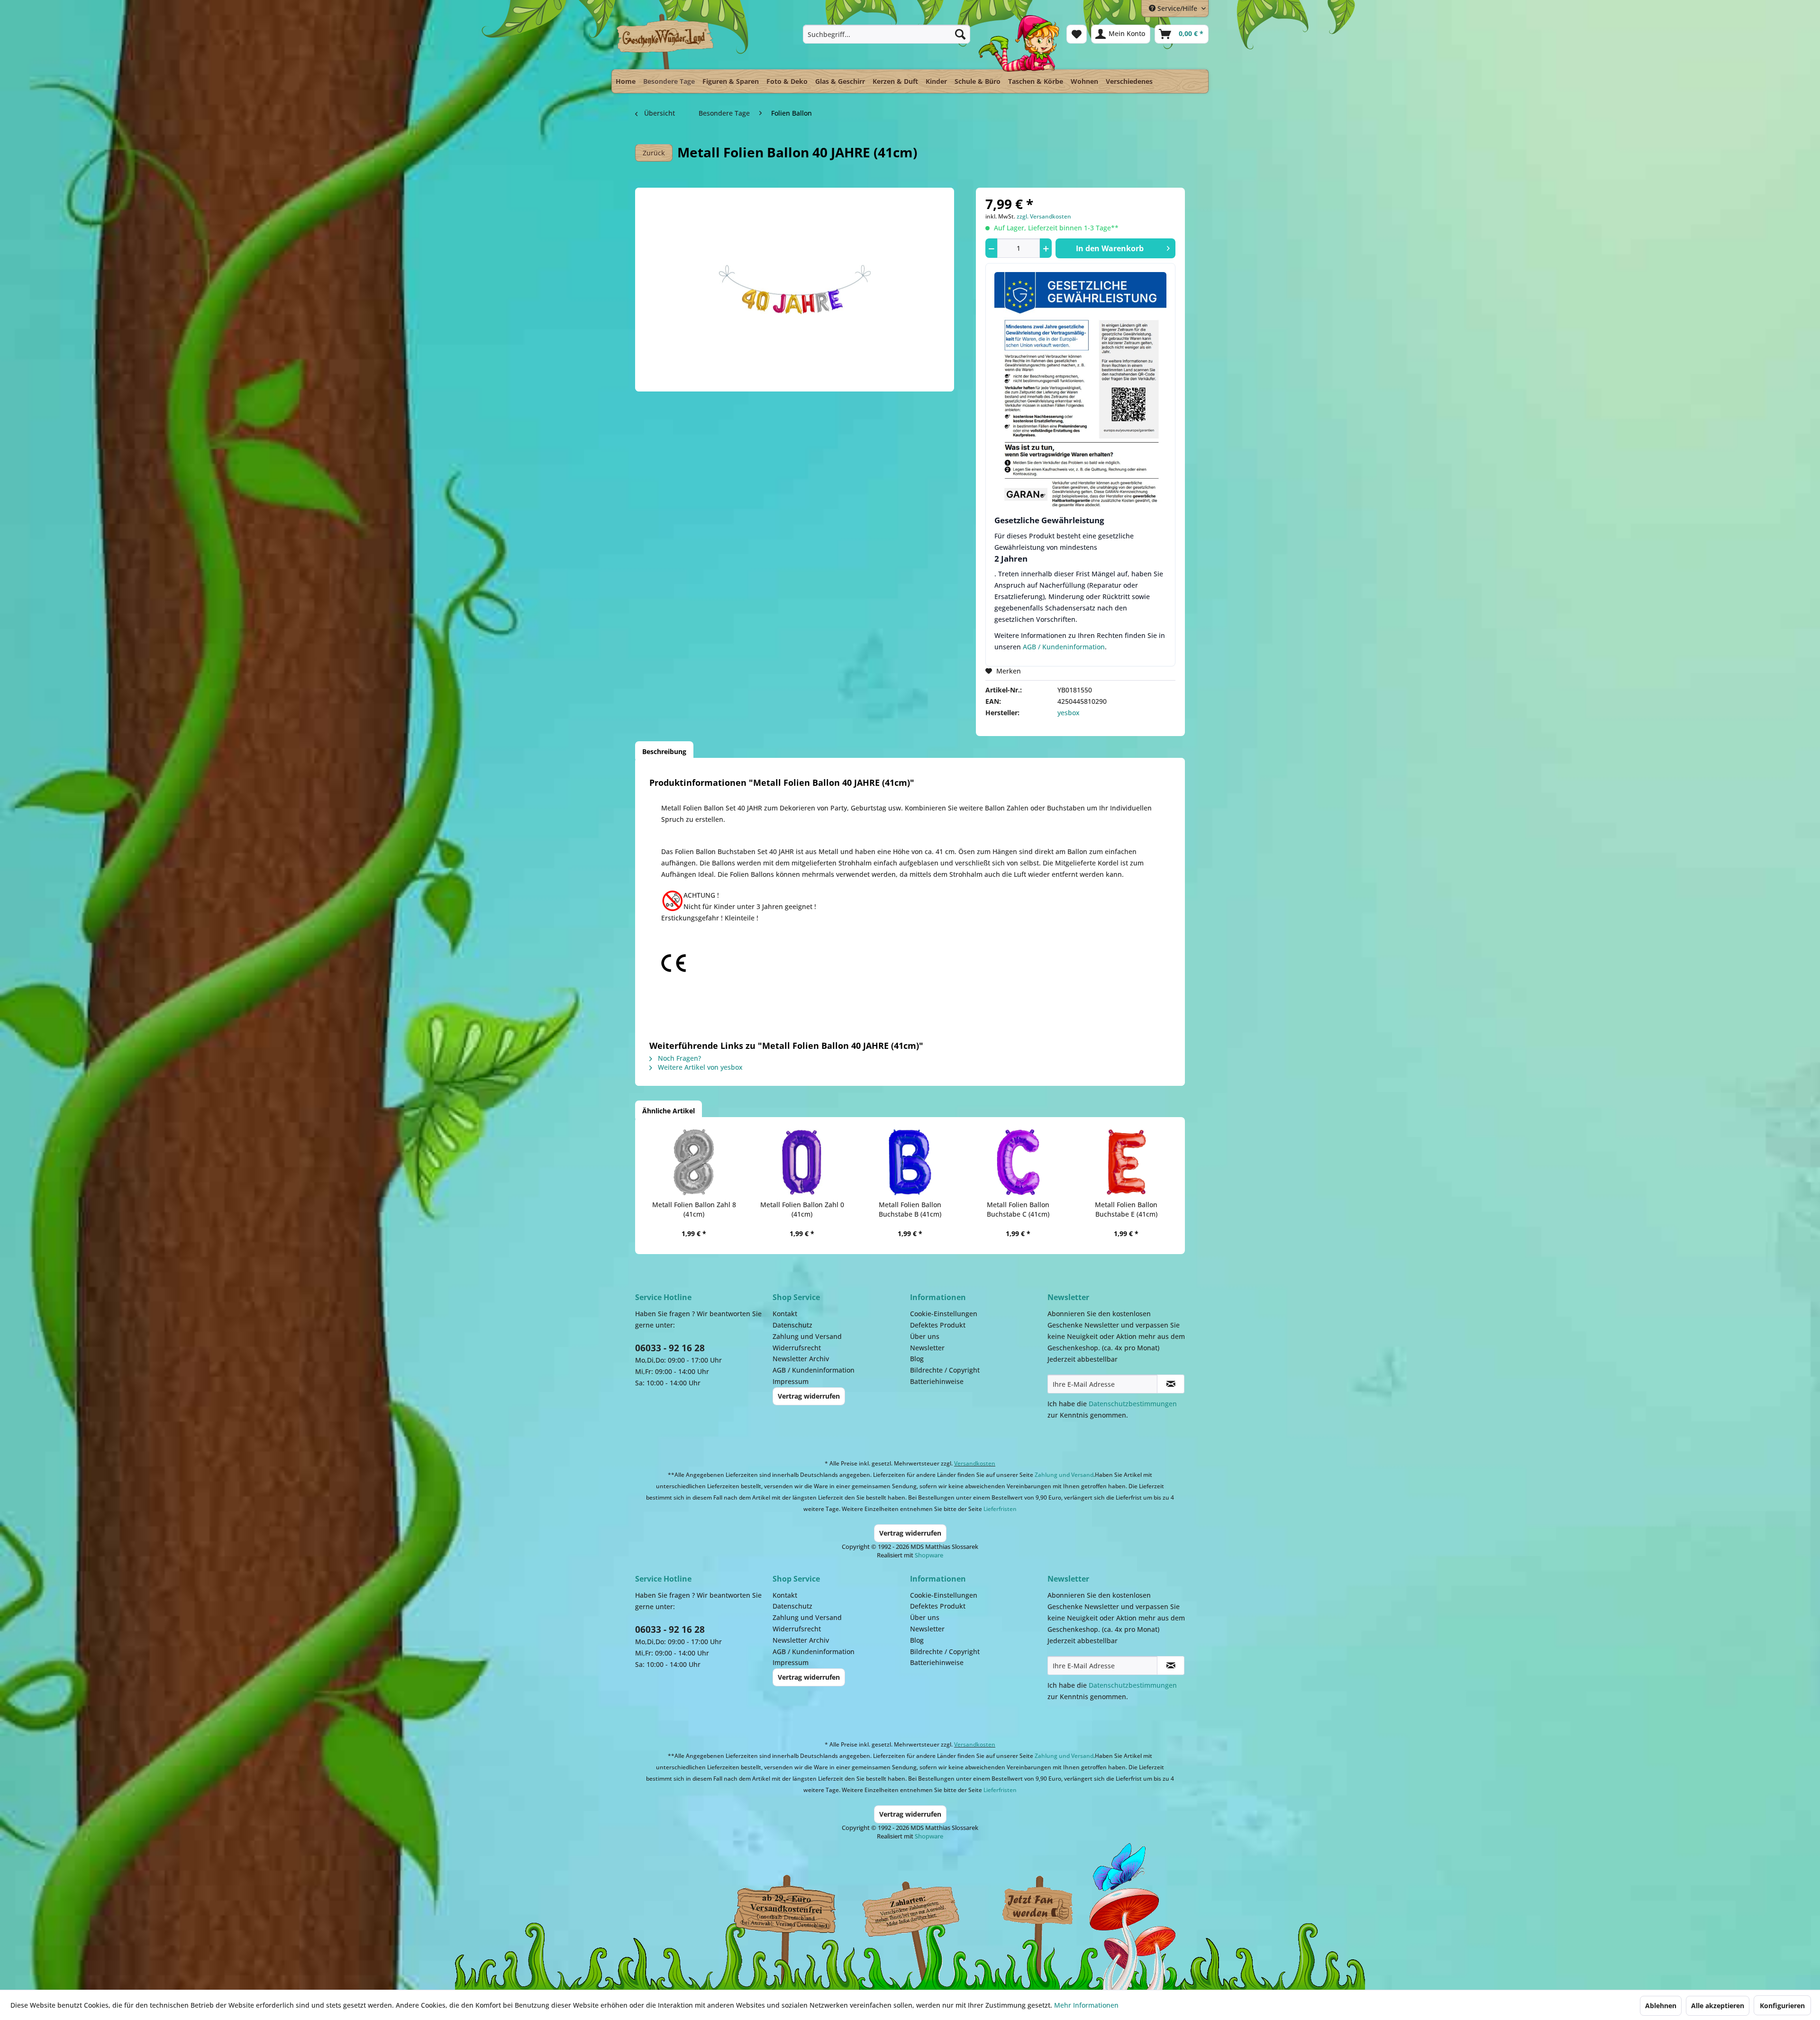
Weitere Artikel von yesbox (699, 1067)
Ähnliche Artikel (669, 1111)
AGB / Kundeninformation (1064, 647)
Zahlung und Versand (807, 1336)
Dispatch (784, 1909)
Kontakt (785, 1314)
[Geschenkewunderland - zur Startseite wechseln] (666, 41)
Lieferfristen (1000, 1509)
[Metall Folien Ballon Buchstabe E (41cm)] (1126, 1162)
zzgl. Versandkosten (1044, 216)
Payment (919, 1907)
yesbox (1069, 713)
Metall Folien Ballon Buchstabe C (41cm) (1018, 1209)
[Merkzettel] (1077, 34)
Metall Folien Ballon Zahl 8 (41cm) (694, 1209)
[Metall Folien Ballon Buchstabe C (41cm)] (1018, 1162)
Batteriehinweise (937, 1381)
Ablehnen (1661, 2006)
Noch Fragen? (678, 1058)
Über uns (925, 1336)
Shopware (929, 1555)
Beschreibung (664, 751)
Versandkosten (975, 1463)
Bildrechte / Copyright (945, 1370)
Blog (917, 1359)
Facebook (1038, 1907)
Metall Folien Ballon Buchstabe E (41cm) (1126, 1209)
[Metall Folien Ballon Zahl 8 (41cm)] (694, 1162)
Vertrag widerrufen (809, 1396)
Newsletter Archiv (801, 1359)
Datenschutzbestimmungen (1133, 1404)
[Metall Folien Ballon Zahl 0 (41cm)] (802, 1162)
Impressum (791, 1381)
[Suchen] (960, 34)
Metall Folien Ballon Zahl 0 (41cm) (802, 1209)
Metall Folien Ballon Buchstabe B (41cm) (910, 1209)
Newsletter (927, 1348)
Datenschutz (792, 1325)
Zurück (654, 153)
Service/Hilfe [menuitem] (1177, 8)
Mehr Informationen (1086, 2005)
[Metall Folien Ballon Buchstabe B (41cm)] (910, 1162)
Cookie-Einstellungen (944, 1314)
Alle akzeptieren (1718, 2006)
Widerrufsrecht (797, 1348)
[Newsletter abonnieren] (1171, 1384)
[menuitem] (887, 34)
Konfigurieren (1782, 2006)
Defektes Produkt (938, 1325)
